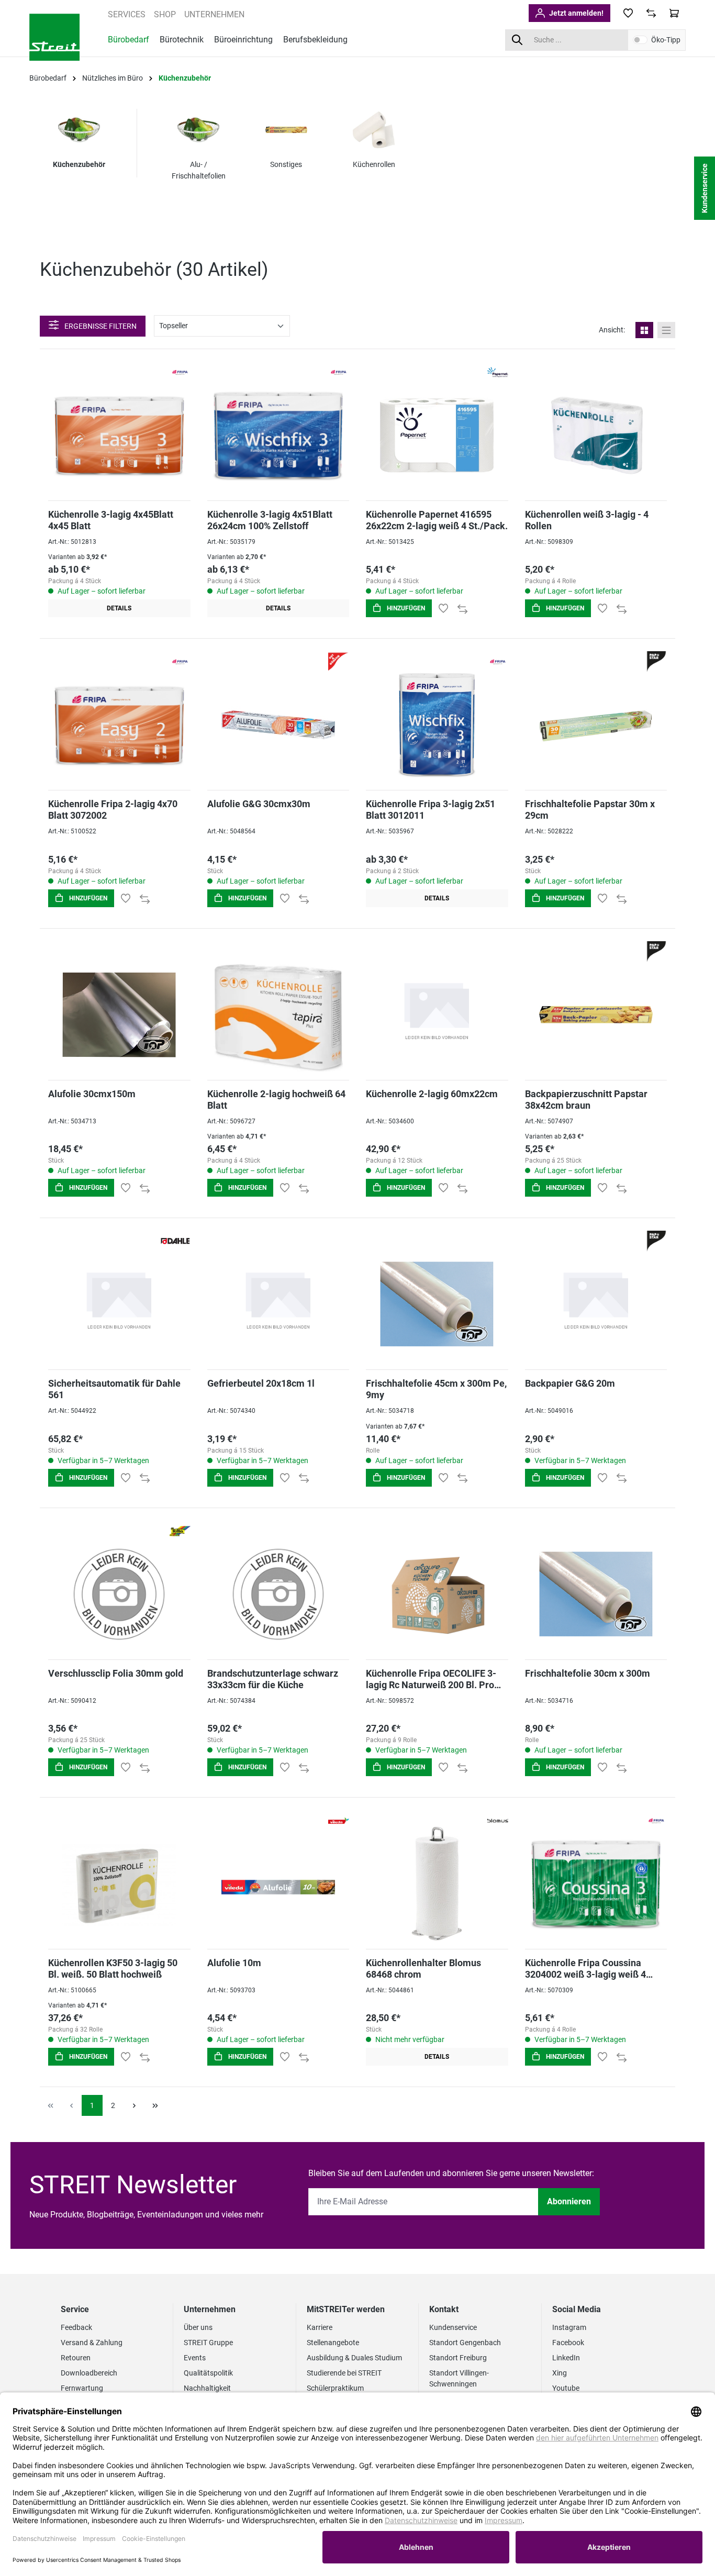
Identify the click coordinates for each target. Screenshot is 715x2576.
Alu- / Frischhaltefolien (199, 170)
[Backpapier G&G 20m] (596, 1304)
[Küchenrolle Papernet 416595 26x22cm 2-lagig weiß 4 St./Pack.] (437, 435)
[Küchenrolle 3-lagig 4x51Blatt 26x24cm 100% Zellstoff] (278, 435)
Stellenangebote (333, 2343)
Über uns (198, 2327)
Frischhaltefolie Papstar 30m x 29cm (590, 810)
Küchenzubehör (79, 164)
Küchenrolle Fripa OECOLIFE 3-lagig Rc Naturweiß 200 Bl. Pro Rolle (431, 1679)
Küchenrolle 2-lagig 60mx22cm (432, 1094)
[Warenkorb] (674, 13)
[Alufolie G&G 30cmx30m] (278, 725)
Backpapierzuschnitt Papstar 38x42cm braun (586, 1100)
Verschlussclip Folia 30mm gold (116, 1673)
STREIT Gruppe (208, 2343)
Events (195, 2358)
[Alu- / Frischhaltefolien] (198, 130)
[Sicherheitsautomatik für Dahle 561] (119, 1304)
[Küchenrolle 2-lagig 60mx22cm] (437, 1015)
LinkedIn (566, 2358)
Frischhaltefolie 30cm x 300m (588, 1673)
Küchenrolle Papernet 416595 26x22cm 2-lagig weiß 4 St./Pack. (437, 520)
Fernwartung (82, 2388)
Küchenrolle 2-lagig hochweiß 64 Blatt (276, 1100)
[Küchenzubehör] (79, 130)
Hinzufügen (405, 608)
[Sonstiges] (286, 130)
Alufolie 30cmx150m (92, 1094)
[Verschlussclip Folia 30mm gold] (119, 1594)
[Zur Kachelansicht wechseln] (644, 330)
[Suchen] (517, 40)
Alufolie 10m (234, 1963)
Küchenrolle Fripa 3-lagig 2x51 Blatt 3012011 (431, 810)
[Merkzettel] (628, 13)
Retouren (76, 2358)
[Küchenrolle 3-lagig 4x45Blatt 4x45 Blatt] (119, 435)
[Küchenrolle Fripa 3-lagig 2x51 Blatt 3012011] (437, 725)
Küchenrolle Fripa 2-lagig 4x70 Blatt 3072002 (113, 810)
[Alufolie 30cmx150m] (119, 1015)
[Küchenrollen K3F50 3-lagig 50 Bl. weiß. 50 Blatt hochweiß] (119, 1884)
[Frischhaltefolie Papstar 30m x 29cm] (596, 725)
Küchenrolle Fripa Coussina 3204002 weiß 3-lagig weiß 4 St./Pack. (585, 1969)
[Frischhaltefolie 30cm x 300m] (596, 1594)
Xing (560, 2373)
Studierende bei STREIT (344, 2373)
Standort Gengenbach (465, 2343)
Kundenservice (453, 2327)
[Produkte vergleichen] (651, 13)
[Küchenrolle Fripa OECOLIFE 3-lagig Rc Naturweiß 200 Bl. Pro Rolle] (437, 1594)
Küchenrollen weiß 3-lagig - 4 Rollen (587, 520)
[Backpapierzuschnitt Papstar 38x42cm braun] (596, 1015)
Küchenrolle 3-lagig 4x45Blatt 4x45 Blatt (111, 520)
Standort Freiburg (458, 2358)
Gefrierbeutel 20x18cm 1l (261, 1383)
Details (119, 608)
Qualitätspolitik (208, 2373)
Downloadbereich (89, 2373)
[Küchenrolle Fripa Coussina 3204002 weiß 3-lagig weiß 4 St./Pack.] (596, 1884)
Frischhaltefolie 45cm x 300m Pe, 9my (436, 1389)
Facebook (568, 2343)
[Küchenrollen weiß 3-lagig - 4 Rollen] (596, 435)
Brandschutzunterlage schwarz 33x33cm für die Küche (273, 1679)
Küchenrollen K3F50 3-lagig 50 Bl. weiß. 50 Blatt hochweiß (113, 1969)
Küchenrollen (374, 164)
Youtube (566, 2388)
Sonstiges (286, 164)
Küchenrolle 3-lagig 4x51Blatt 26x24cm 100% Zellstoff (270, 520)
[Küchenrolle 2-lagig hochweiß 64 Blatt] (278, 1015)
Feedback (76, 2327)
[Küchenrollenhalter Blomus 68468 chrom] (437, 1884)
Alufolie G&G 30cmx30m (259, 804)
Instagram (569, 2327)
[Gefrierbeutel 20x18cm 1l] (278, 1304)
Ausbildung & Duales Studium (354, 2358)
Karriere (320, 2327)
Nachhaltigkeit (207, 2388)
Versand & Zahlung (92, 2343)
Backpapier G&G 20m (570, 1383)
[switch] (640, 40)
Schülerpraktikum (335, 2388)
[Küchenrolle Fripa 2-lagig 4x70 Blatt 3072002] (119, 725)
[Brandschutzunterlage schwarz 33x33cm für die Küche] (278, 1594)
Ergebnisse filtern (100, 326)
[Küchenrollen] (374, 130)
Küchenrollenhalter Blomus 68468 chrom (423, 1969)
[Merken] (443, 608)
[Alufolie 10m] (278, 1884)
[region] (418, 158)
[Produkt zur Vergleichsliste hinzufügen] (462, 608)
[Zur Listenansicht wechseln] (666, 330)
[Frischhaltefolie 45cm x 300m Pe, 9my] (437, 1304)
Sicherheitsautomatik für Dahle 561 (114, 1389)
